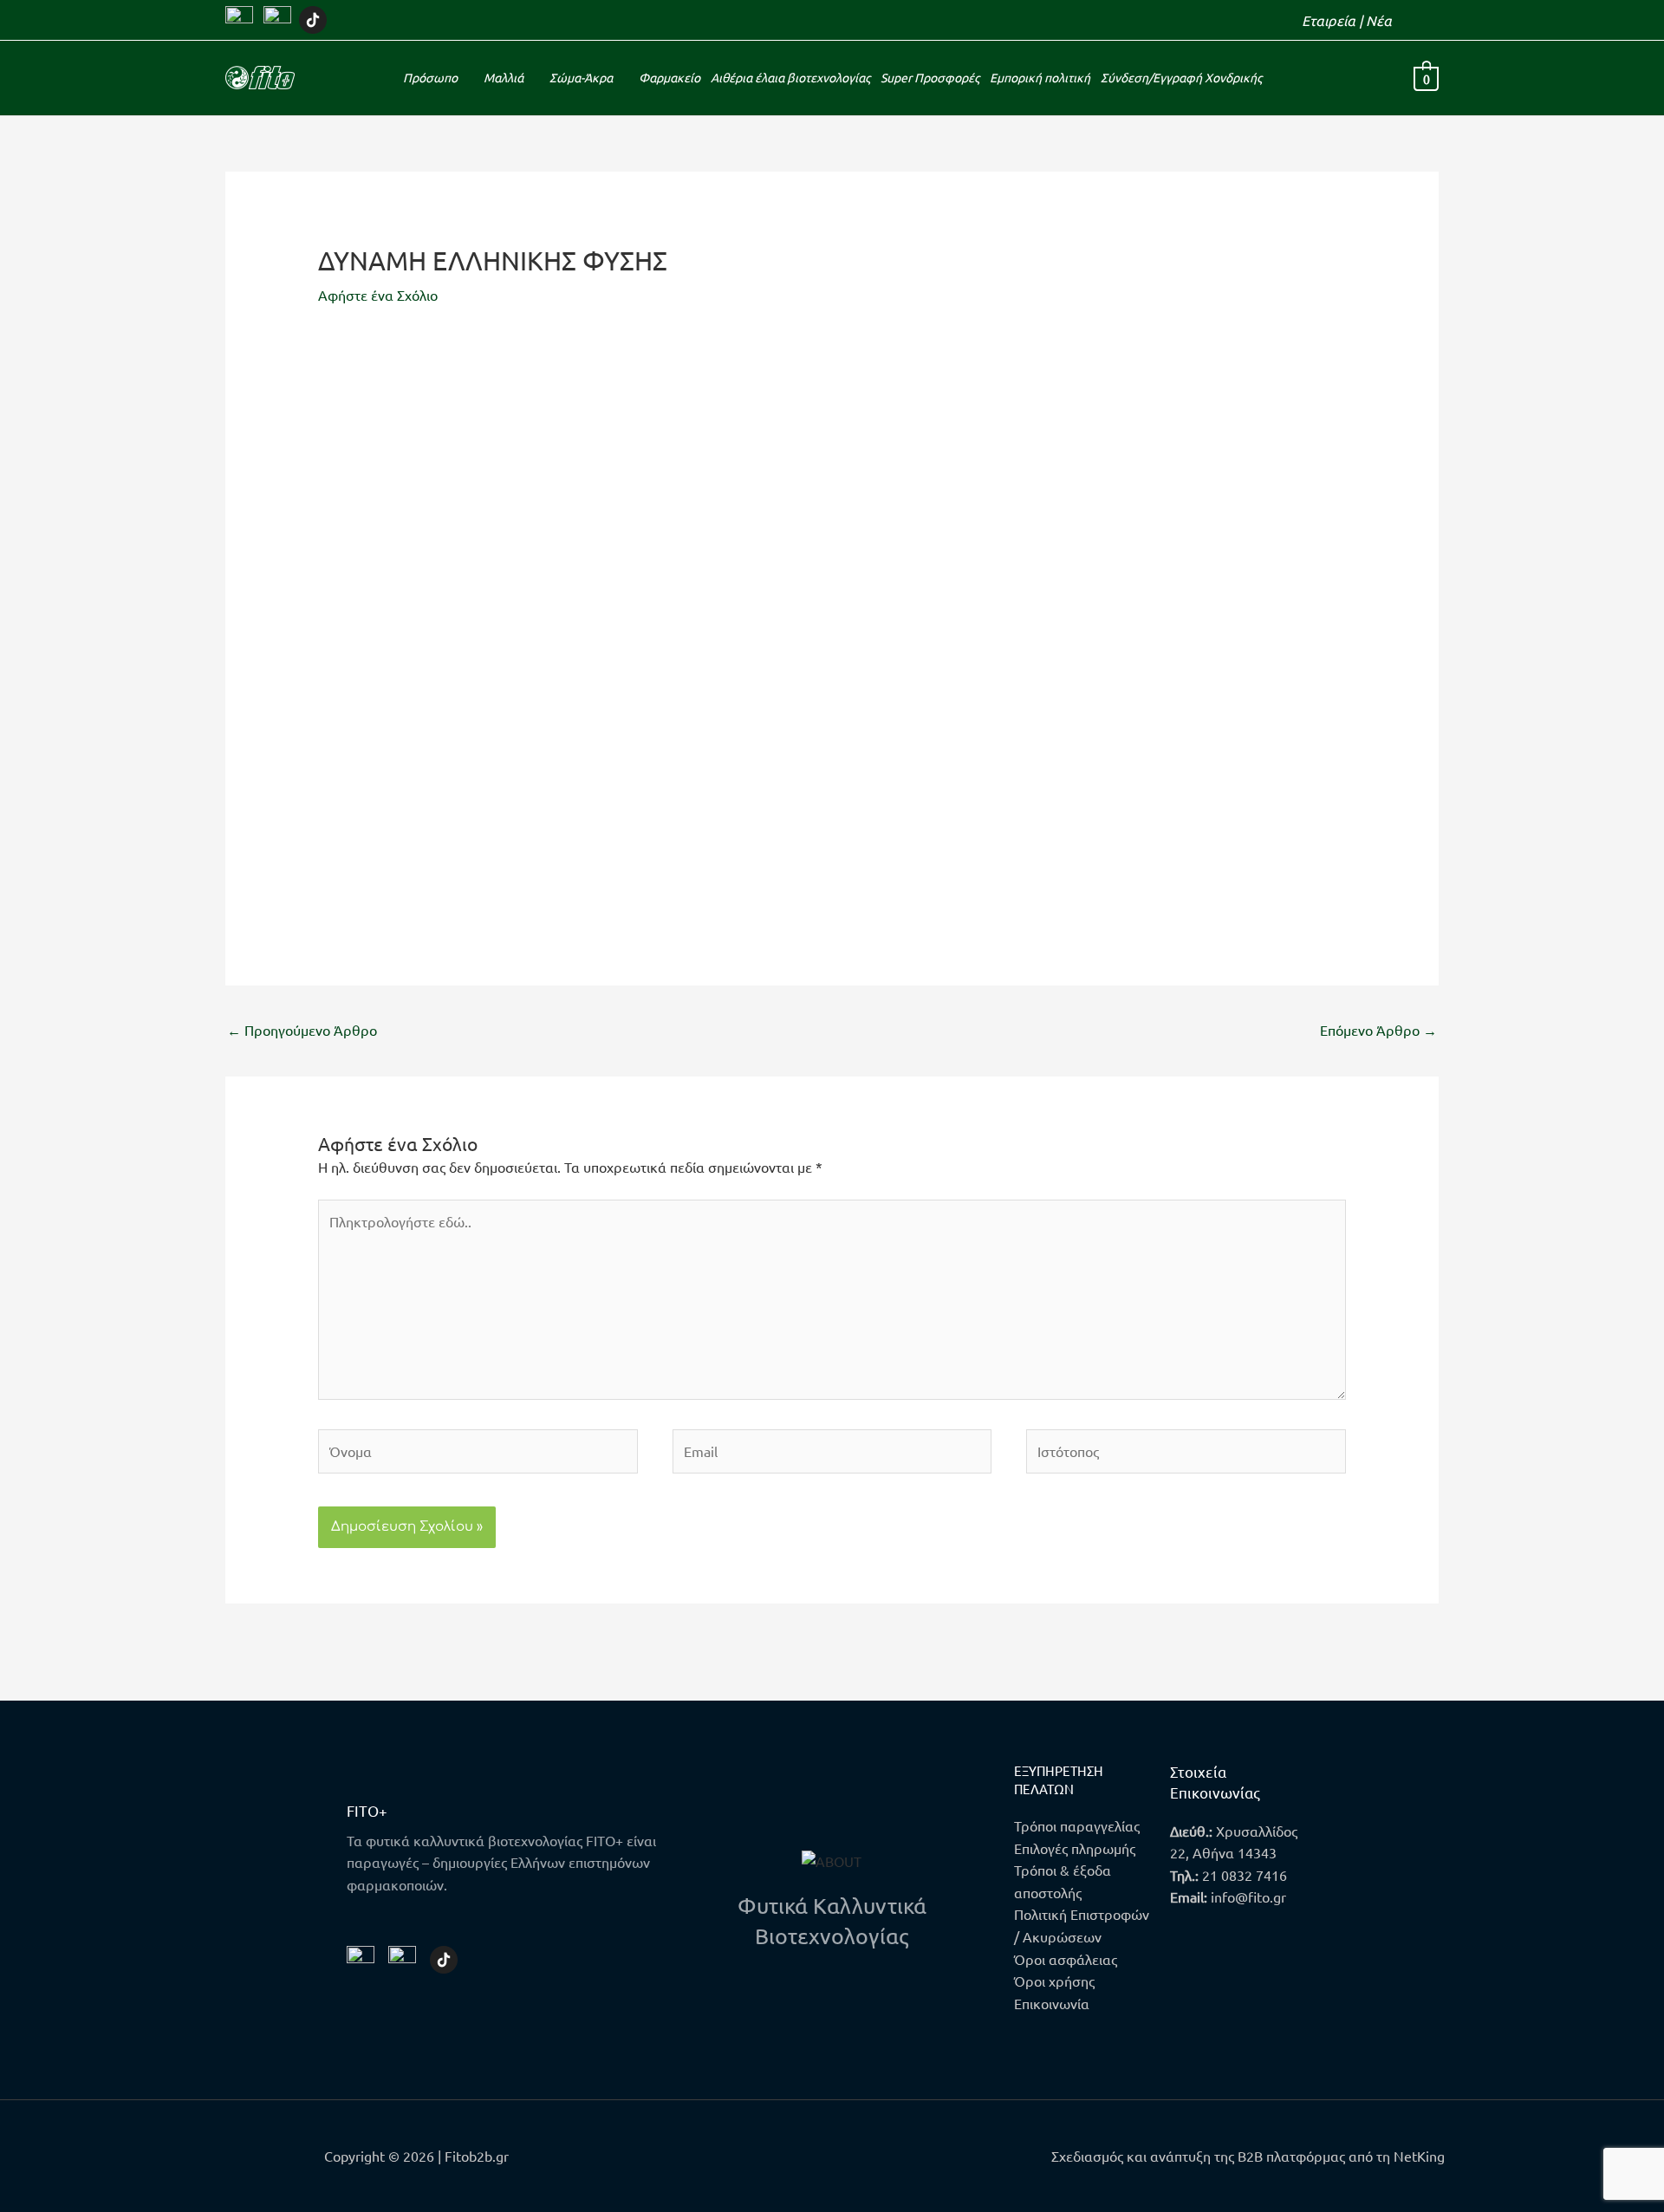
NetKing (1419, 2156)
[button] (1433, 20)
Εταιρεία (1329, 20)
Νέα (1379, 20)
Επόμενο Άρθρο (1378, 1030)
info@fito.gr (1248, 1896)
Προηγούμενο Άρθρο (302, 1030)
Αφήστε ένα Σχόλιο (378, 295)
